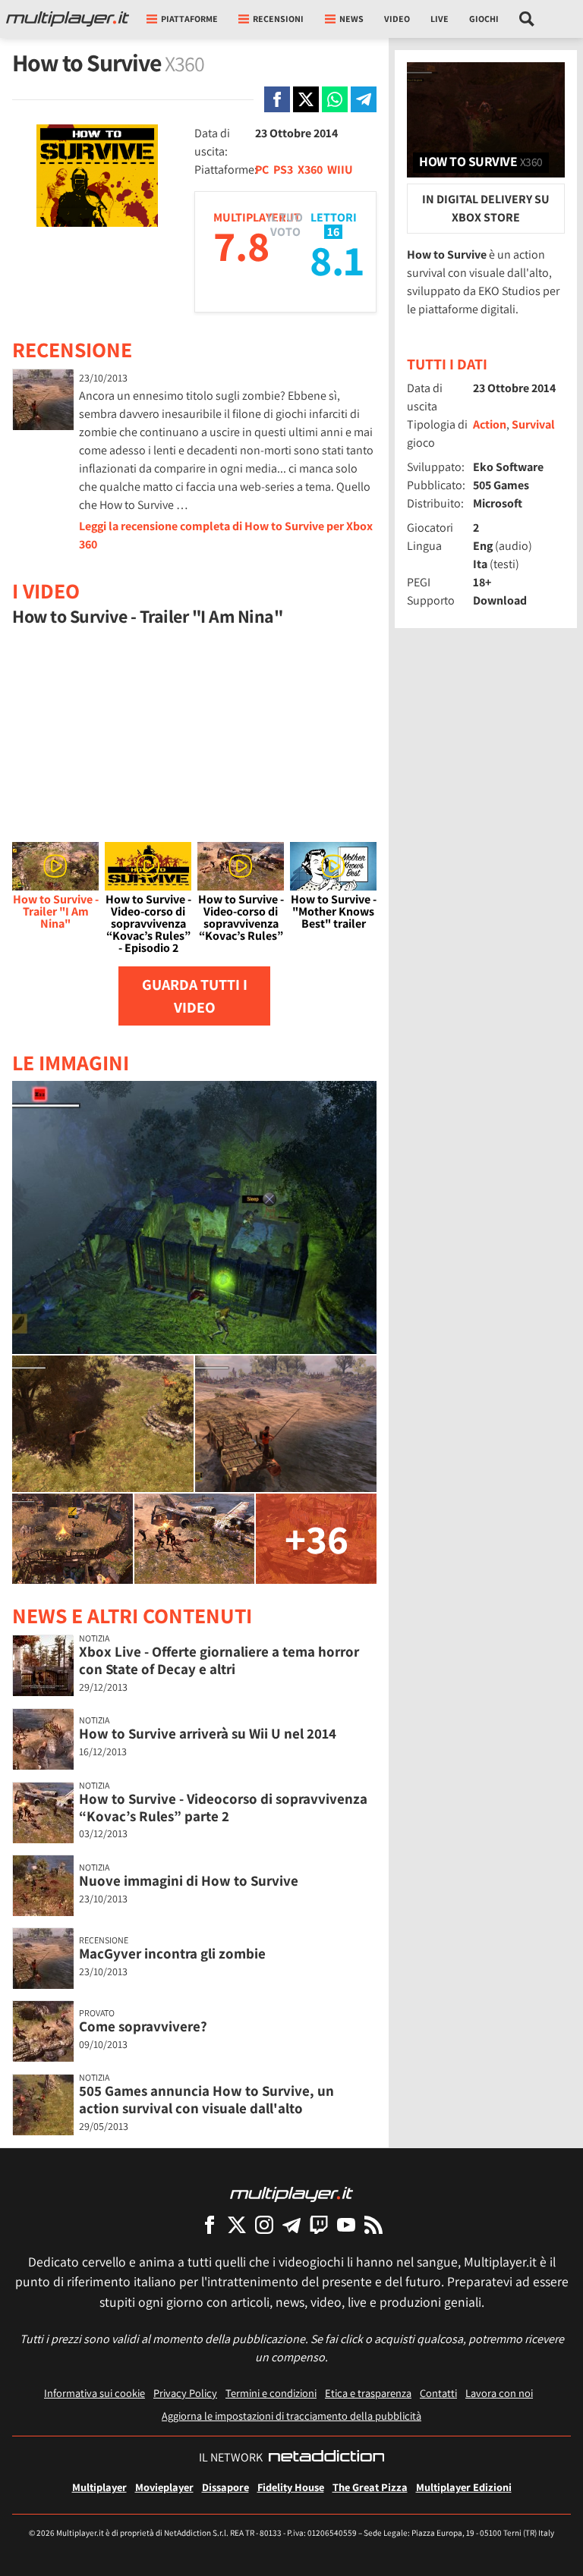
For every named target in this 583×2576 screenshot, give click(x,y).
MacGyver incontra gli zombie (172, 1953)
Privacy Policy (185, 2393)
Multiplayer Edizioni (464, 2487)
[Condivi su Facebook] (277, 99)
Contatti (438, 2393)
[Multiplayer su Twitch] (319, 2224)
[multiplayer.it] (291, 2193)
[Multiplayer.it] (68, 19)
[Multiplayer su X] (237, 2224)
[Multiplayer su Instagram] (264, 2224)
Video (397, 19)
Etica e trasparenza (368, 2393)
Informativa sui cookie (95, 2393)
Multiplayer (99, 2487)
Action (490, 424)
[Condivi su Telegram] (364, 99)
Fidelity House (291, 2487)
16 (333, 232)
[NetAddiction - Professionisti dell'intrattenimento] (326, 2458)
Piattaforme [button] (189, 19)
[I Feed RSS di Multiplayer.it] (373, 2224)
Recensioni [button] (278, 19)
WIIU (340, 170)
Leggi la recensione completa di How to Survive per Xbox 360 (226, 535)
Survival (533, 424)
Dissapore (225, 2487)
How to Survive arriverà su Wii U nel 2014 (208, 1733)
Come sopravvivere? (143, 2026)
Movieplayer (164, 2487)
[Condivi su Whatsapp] (335, 99)
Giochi (484, 19)
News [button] (351, 19)
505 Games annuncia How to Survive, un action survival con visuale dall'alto (206, 2099)
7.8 (241, 245)
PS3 (283, 170)
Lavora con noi (499, 2393)
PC (262, 170)
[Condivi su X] (306, 99)
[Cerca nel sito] (527, 19)
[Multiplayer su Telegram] (291, 2224)
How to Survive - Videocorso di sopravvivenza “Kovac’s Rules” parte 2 (223, 1807)
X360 (310, 170)
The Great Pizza (370, 2487)
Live (440, 19)
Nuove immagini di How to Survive (189, 1880)
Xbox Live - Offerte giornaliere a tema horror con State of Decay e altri (219, 1660)
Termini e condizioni (271, 2393)
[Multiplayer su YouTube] (346, 2224)
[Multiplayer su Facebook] (210, 2224)
